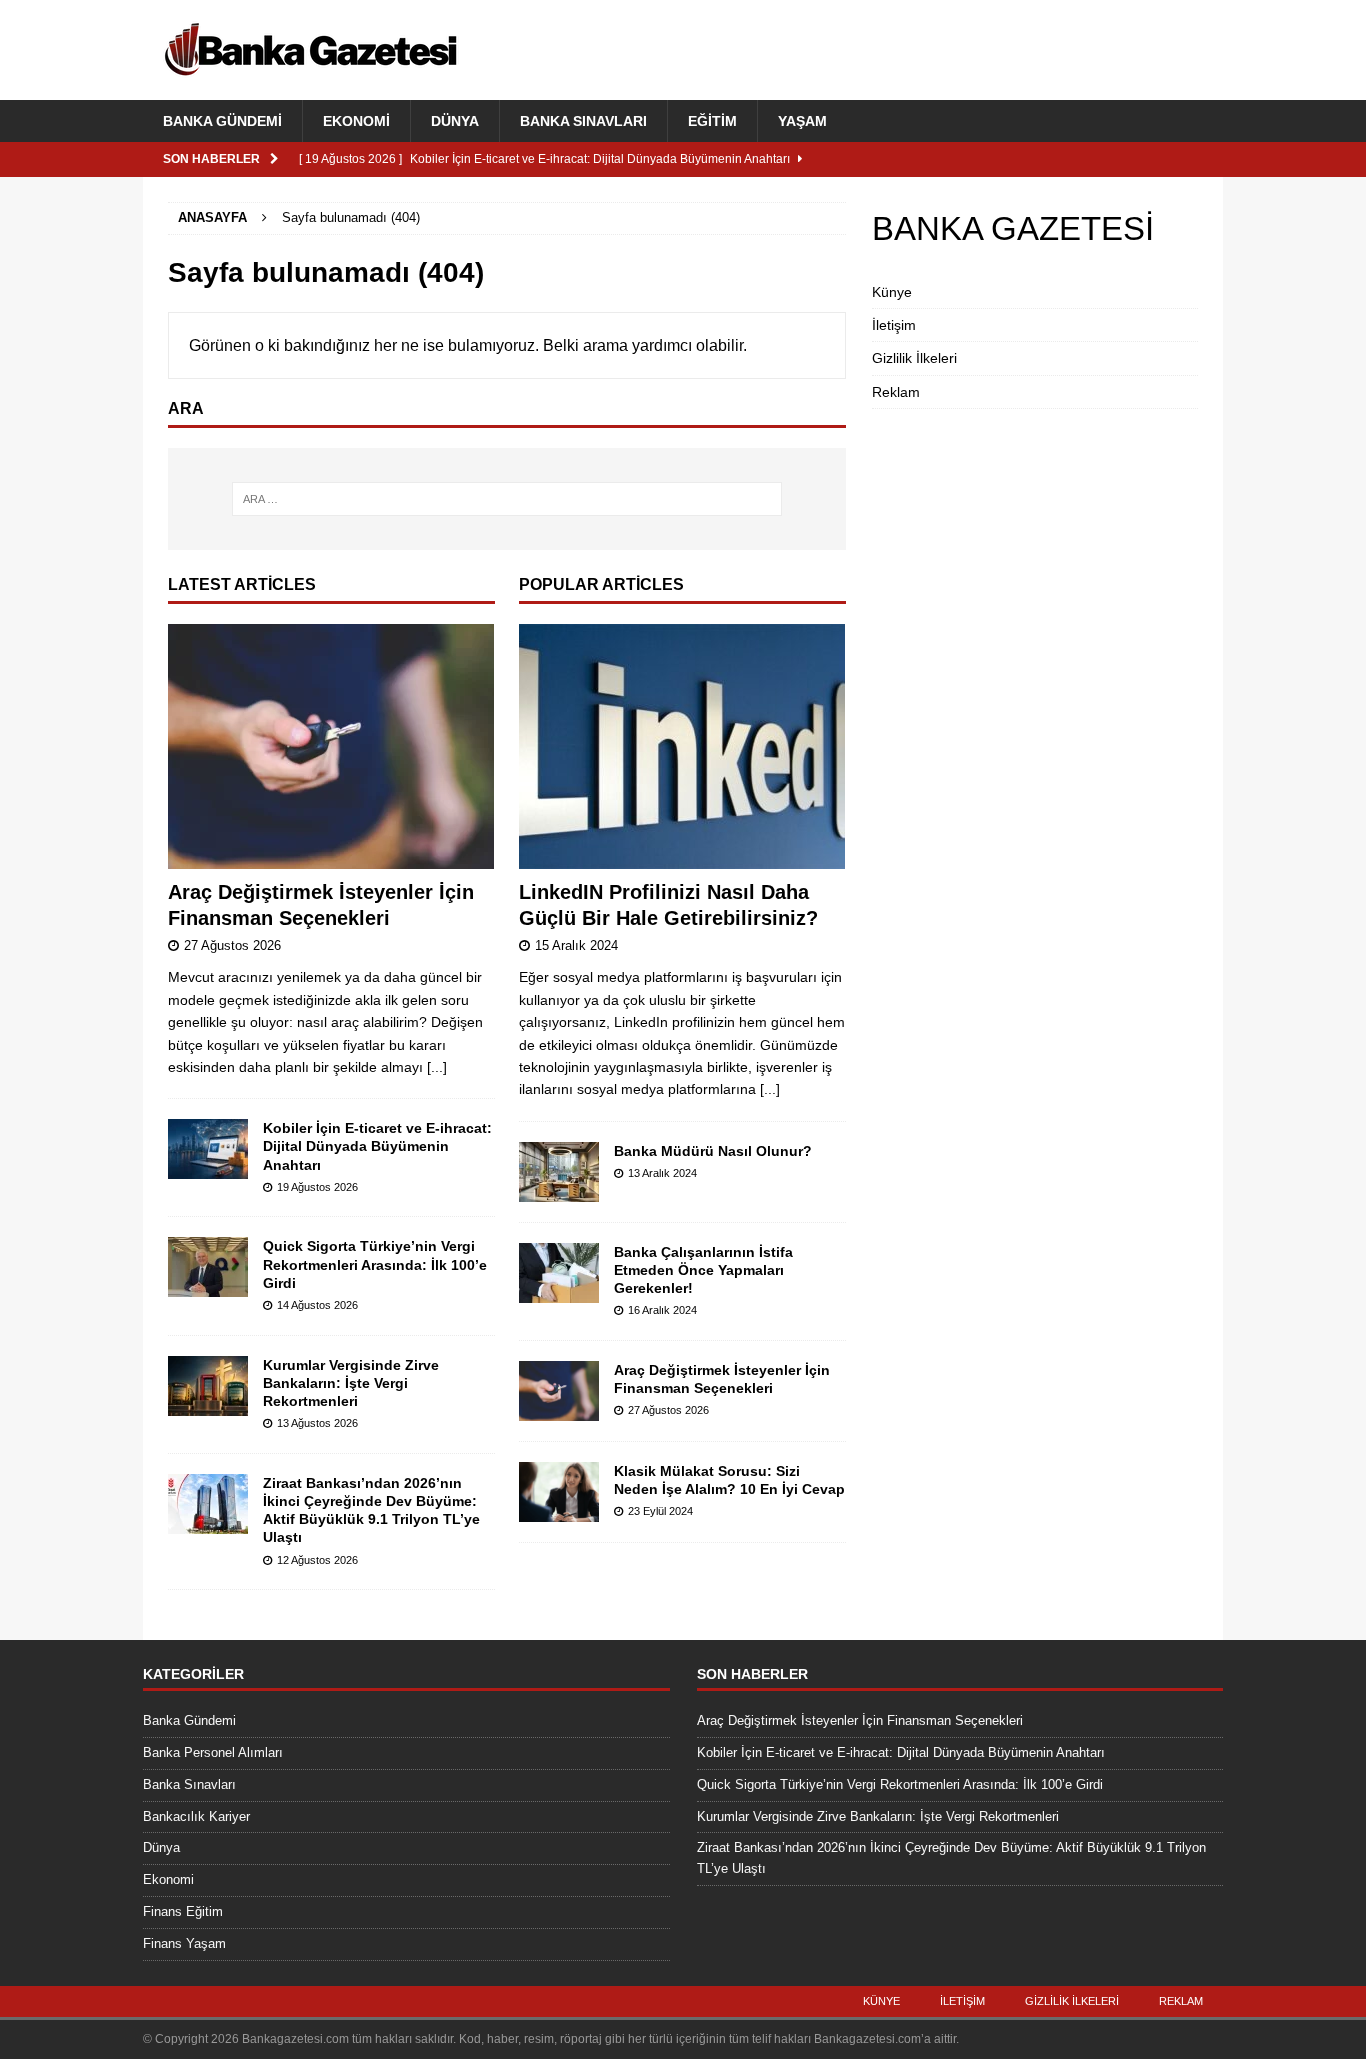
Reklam (896, 392)
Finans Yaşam (184, 1943)
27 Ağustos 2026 (232, 945)
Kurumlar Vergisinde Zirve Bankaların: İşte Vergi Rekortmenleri (351, 1383)
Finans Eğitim (183, 1911)
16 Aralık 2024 (662, 1310)
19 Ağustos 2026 (317, 1187)
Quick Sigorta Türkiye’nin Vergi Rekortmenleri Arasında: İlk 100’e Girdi (375, 1264)
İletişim (894, 325)
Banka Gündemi (222, 121)
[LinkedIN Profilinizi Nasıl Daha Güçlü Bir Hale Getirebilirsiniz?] (682, 746)
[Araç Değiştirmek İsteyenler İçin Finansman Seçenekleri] (331, 746)
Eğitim (712, 121)
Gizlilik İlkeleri (914, 358)
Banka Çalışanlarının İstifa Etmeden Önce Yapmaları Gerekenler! (703, 1270)
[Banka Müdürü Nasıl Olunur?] (559, 1172)
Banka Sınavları (583, 121)
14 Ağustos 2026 (317, 1305)
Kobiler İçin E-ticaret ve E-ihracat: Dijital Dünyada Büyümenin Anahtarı (377, 1146)
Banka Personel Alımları (213, 1752)
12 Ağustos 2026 (317, 1560)
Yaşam (802, 121)
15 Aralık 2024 (576, 945)
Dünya (455, 121)
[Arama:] (507, 499)
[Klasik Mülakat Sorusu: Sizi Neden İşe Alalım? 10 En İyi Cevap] (559, 1492)
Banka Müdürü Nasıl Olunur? (713, 1151)
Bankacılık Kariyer (196, 1816)
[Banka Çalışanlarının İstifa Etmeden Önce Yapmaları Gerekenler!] (559, 1273)
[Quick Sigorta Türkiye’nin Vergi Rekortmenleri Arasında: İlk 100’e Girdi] (208, 1267)
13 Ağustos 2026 (317, 1423)
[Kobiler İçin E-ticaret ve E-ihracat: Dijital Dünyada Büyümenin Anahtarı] (208, 1149)
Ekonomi (356, 121)
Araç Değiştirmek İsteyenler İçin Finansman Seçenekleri (860, 1720)
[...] (437, 1067)
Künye (892, 292)
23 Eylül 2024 (660, 1511)
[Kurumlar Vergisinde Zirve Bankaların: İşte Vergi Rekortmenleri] (208, 1386)
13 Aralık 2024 (662, 1173)
